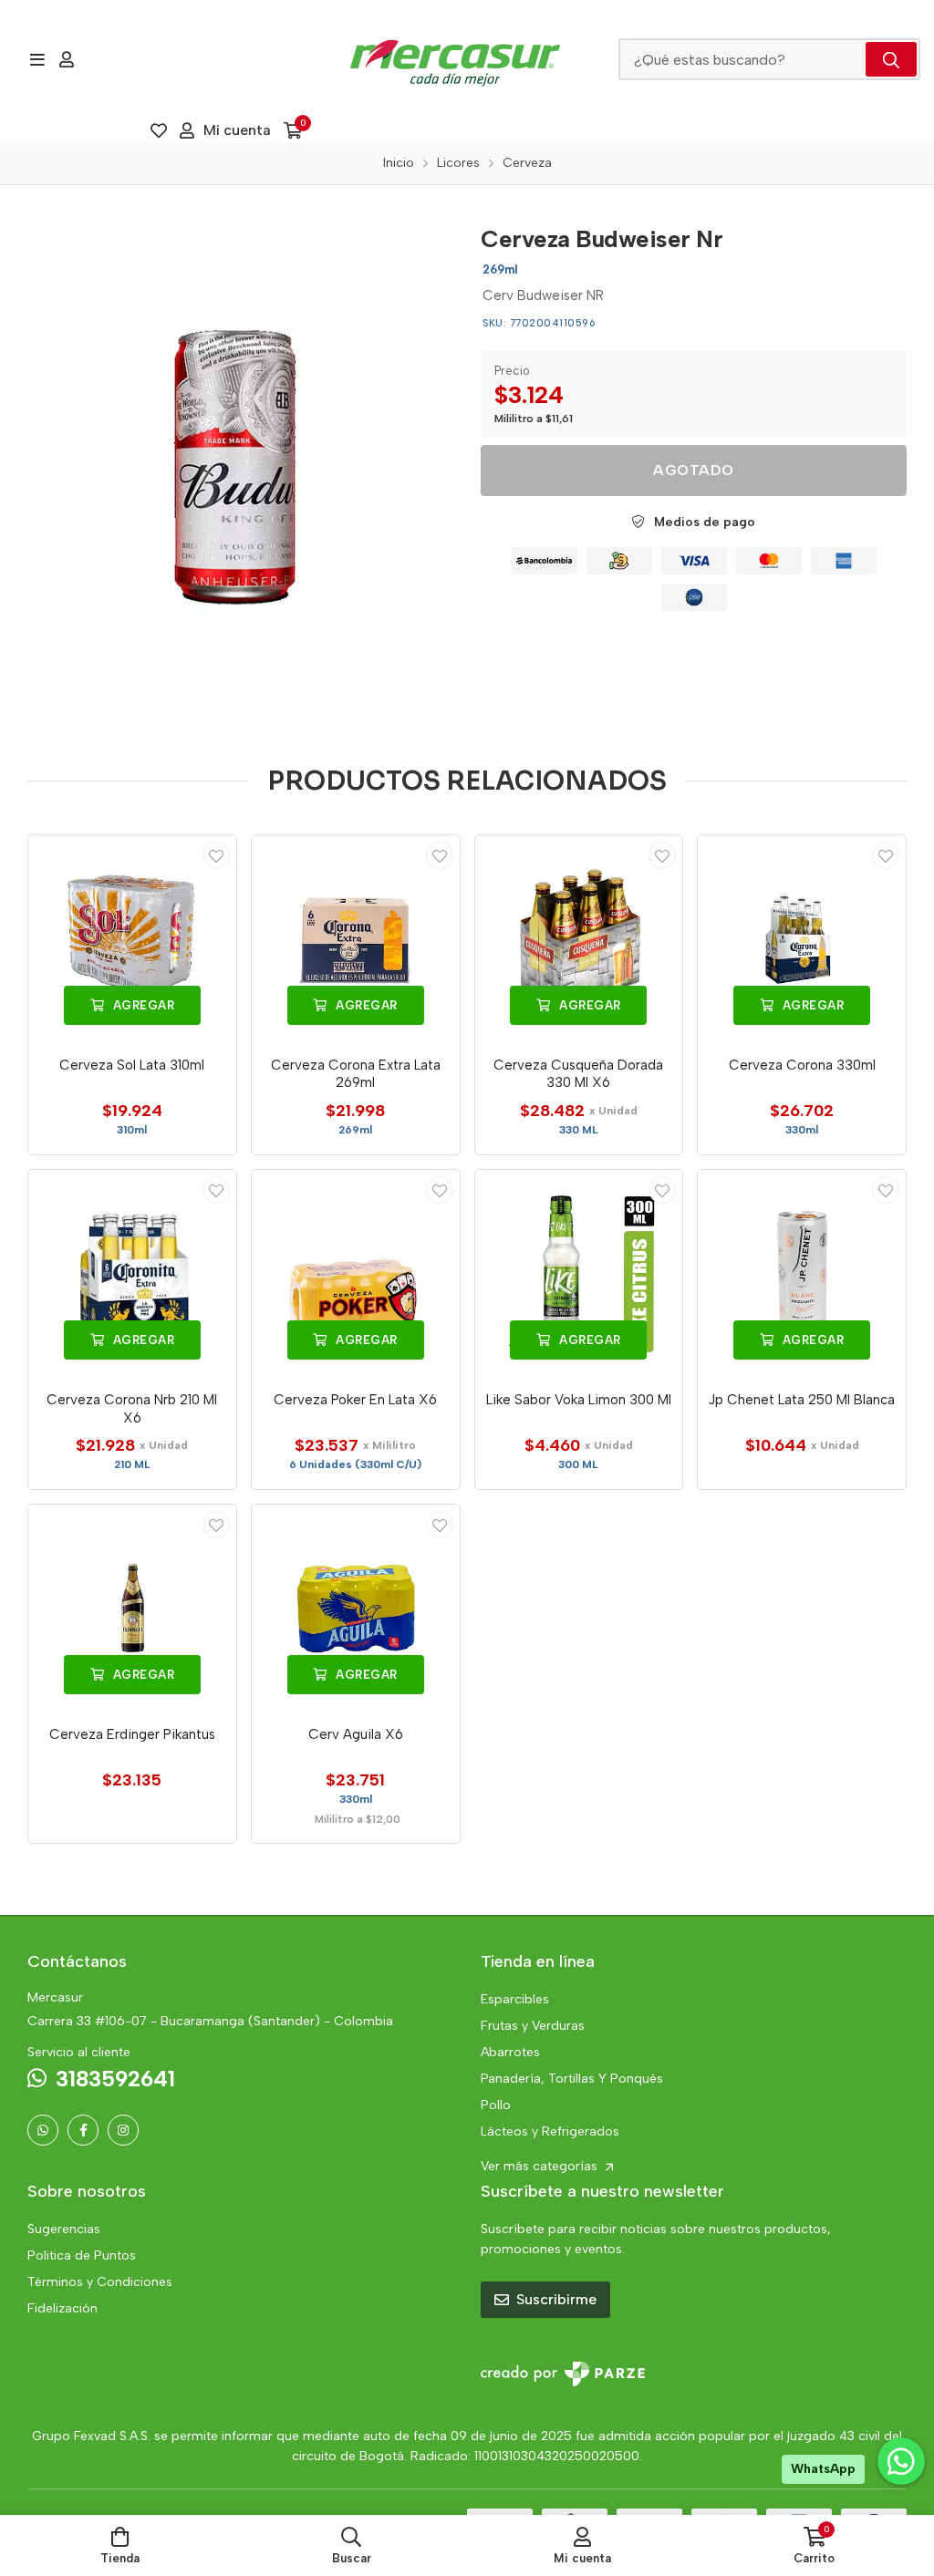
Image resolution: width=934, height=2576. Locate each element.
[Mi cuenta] (67, 59)
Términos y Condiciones (100, 2282)
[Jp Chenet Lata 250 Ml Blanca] (802, 1274)
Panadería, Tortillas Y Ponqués (572, 2079)
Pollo (496, 2105)
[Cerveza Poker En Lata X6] (356, 1274)
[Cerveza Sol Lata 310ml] (132, 939)
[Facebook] (83, 2130)
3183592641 (115, 2079)
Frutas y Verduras (533, 2026)
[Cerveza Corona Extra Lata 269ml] (356, 939)
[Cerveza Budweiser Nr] (240, 467)
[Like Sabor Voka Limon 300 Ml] (579, 1274)
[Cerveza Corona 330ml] (802, 939)
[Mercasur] (455, 59)
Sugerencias (64, 2229)
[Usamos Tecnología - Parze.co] (563, 2374)
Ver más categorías (541, 2166)
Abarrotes (510, 2052)
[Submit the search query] (891, 59)
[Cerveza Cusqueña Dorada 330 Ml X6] (579, 939)
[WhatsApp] (43, 2130)
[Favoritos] (159, 130)
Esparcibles (515, 1999)
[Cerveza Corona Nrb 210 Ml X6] (132, 1274)
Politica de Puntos (82, 2255)
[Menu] (37, 59)
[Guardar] (216, 855)
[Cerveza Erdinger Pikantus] (132, 1609)
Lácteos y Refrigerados (550, 2131)
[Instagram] (123, 2130)
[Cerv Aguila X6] (356, 1609)
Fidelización (62, 2308)
